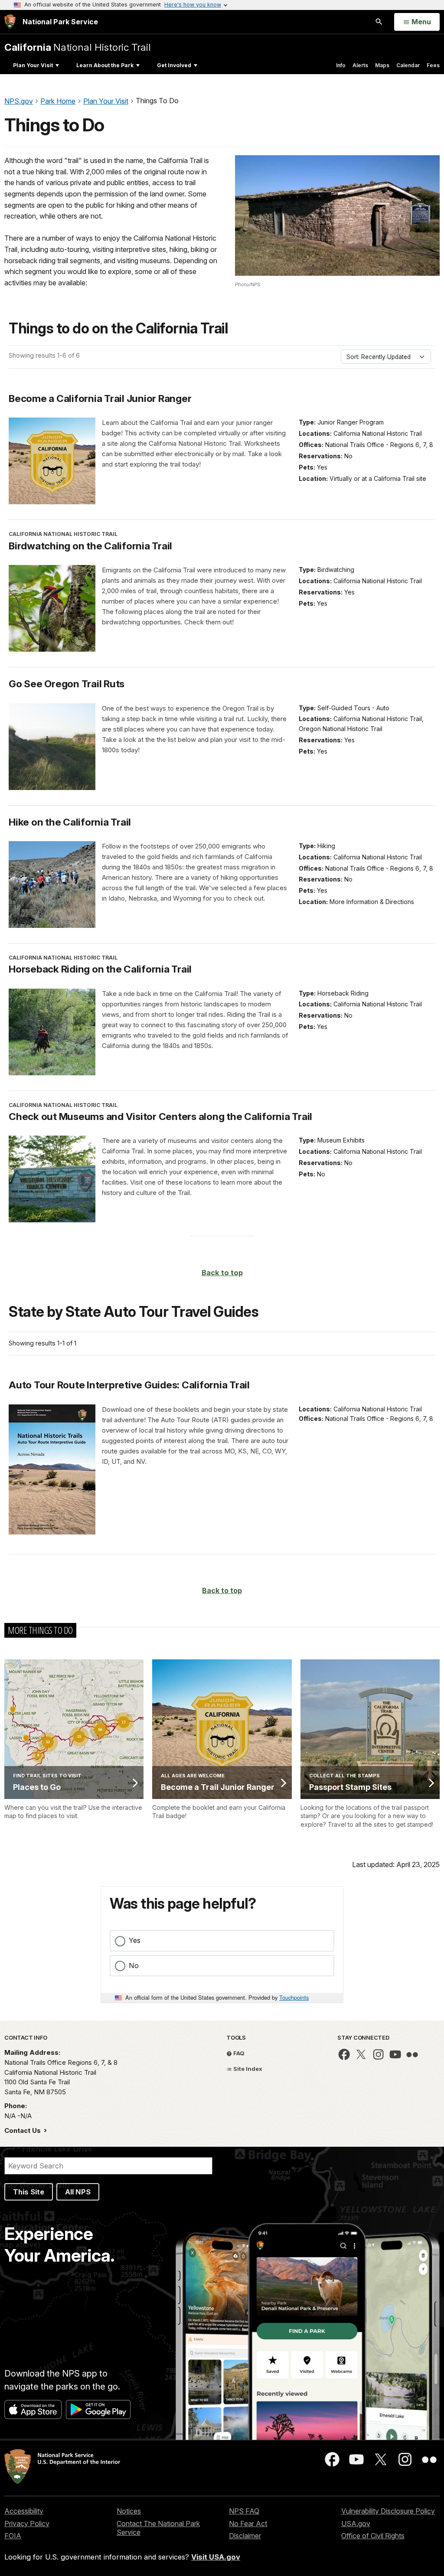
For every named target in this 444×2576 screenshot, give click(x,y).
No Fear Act (248, 2524)
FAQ (238, 2053)
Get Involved (174, 65)
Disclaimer (245, 2536)
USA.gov (356, 2524)
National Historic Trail (78, 47)
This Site (29, 2192)
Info (341, 65)
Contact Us (23, 2130)
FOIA (13, 2536)
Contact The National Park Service (158, 2528)
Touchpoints (294, 1997)
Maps (382, 65)
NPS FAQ (244, 2511)
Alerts (360, 65)
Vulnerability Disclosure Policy (388, 2511)
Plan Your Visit (33, 65)
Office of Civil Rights (373, 2536)
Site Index (247, 2069)
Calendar (408, 65)
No (134, 1965)
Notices (129, 2511)
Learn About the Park (105, 65)
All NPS (78, 2192)
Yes (135, 1940)
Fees (433, 65)
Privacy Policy (27, 2524)
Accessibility (24, 2511)
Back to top (222, 1273)
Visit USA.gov (216, 2557)
